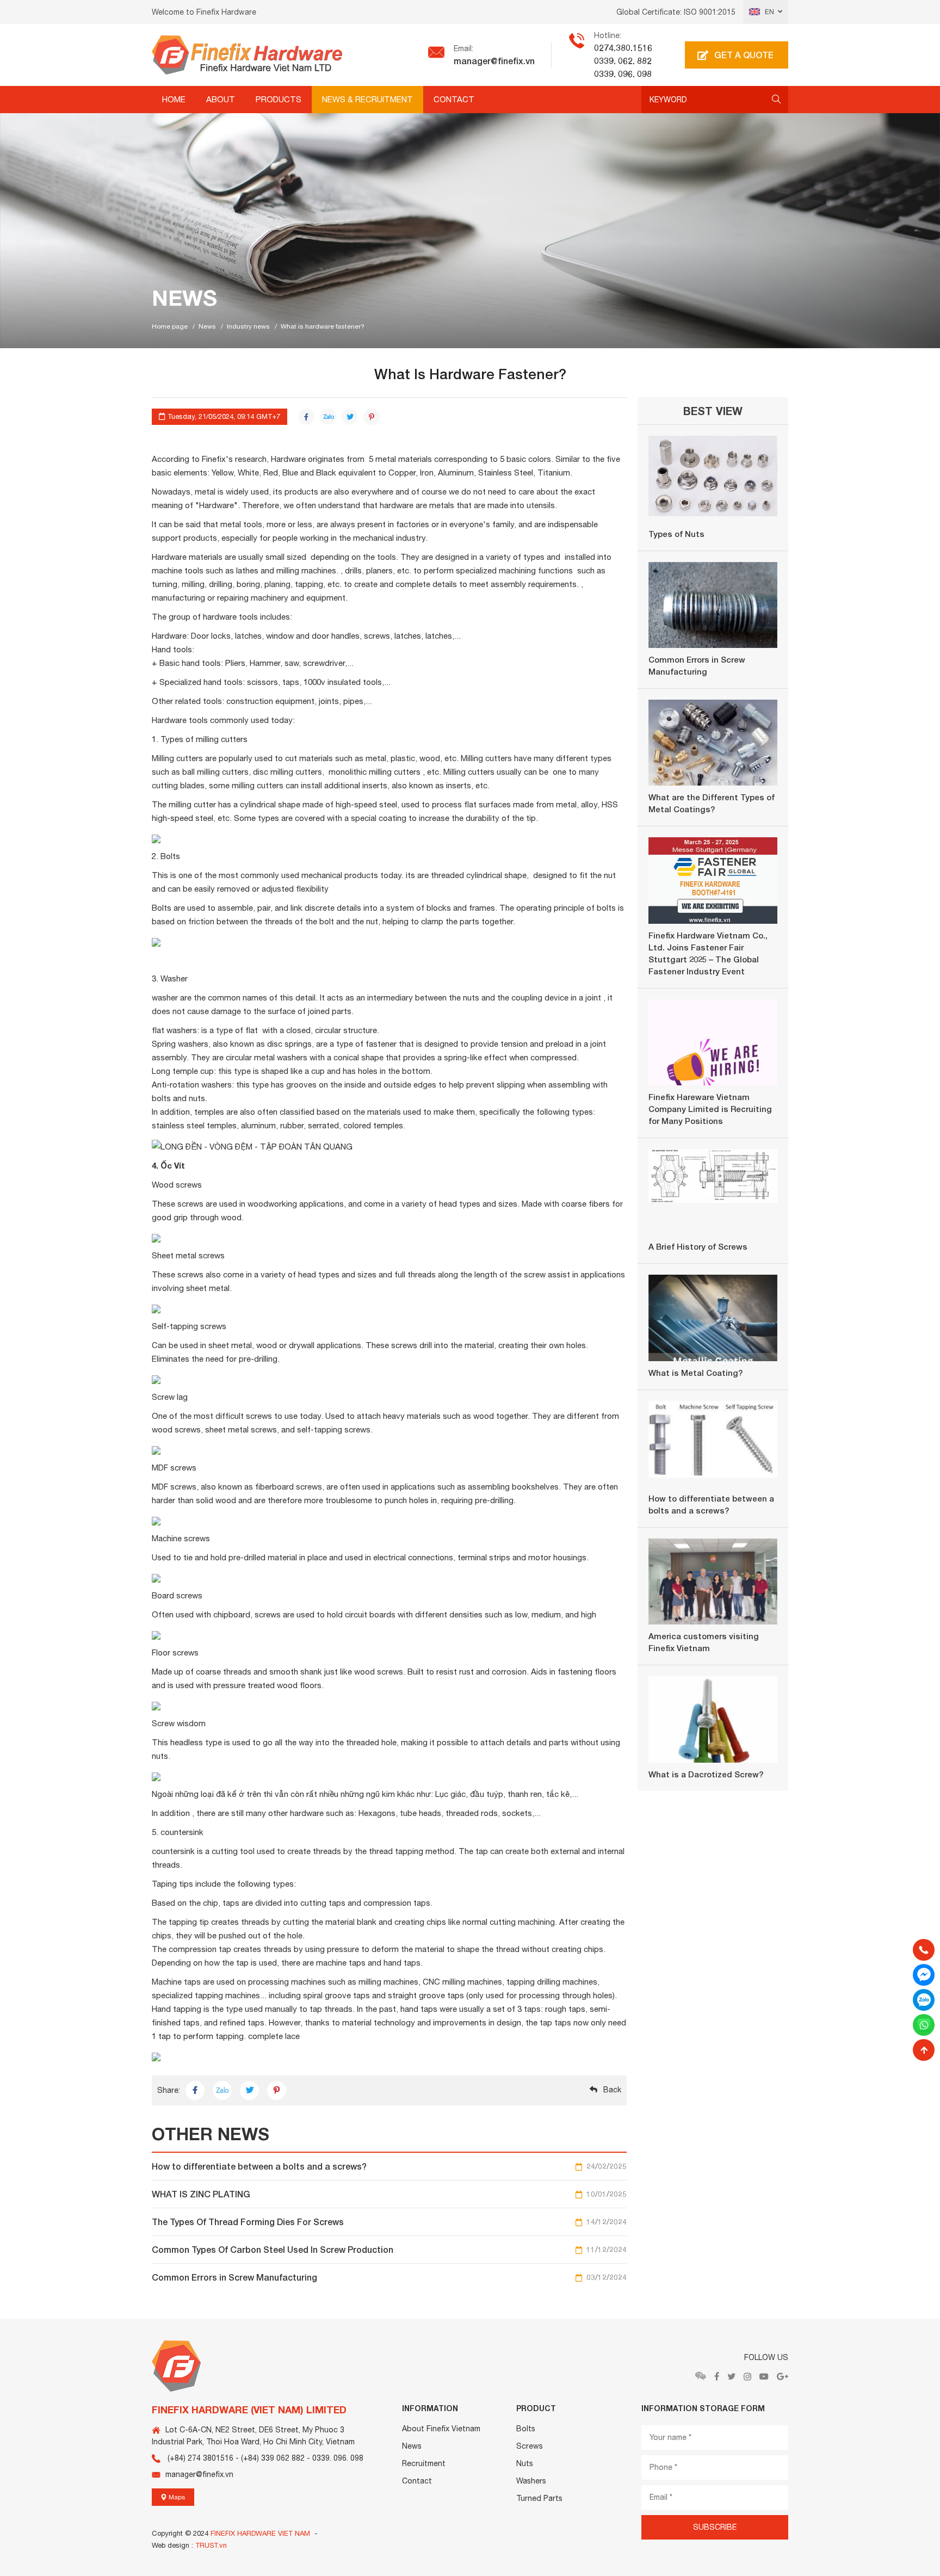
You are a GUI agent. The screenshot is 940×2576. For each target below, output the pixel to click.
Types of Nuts (676, 534)
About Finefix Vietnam (441, 2429)
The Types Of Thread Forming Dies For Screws (389, 2222)
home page (170, 326)
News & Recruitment (367, 99)
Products (279, 99)
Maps (176, 2497)
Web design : (172, 2545)
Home (174, 99)
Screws (530, 2446)
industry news (248, 326)
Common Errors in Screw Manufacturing (389, 2277)
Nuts (525, 2463)
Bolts (526, 2429)
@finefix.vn (513, 61)
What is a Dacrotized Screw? (706, 1774)
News (412, 2446)
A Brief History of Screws (698, 1246)
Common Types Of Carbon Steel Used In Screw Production (389, 2249)
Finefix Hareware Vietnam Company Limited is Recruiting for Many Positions (710, 1109)
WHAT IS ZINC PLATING (389, 2194)
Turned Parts (539, 2498)
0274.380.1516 (623, 48)
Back (612, 2090)
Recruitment (424, 2463)
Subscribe (715, 2527)
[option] (470, 224)
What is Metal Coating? (695, 1373)
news (207, 326)
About (221, 99)
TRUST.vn (211, 2545)
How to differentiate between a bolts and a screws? (389, 2166)
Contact (454, 99)
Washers (531, 2481)
